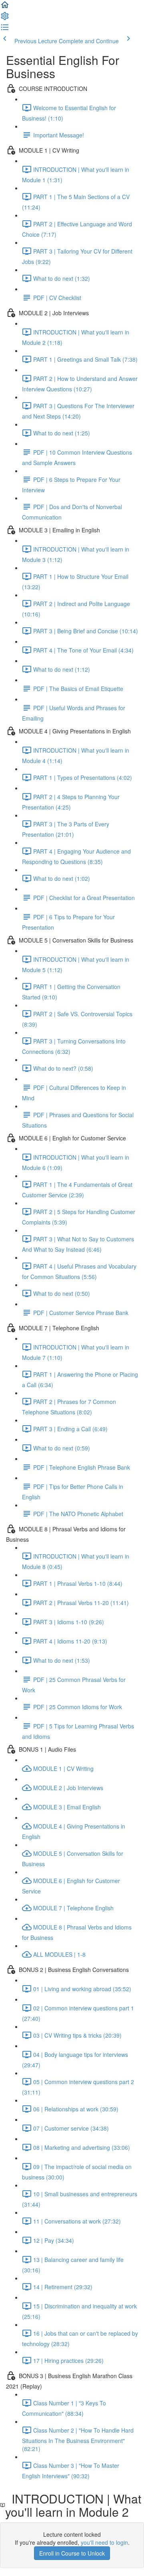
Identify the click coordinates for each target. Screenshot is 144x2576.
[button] (5, 7)
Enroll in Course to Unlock (72, 2553)
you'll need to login (104, 2542)
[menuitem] (5, 18)
